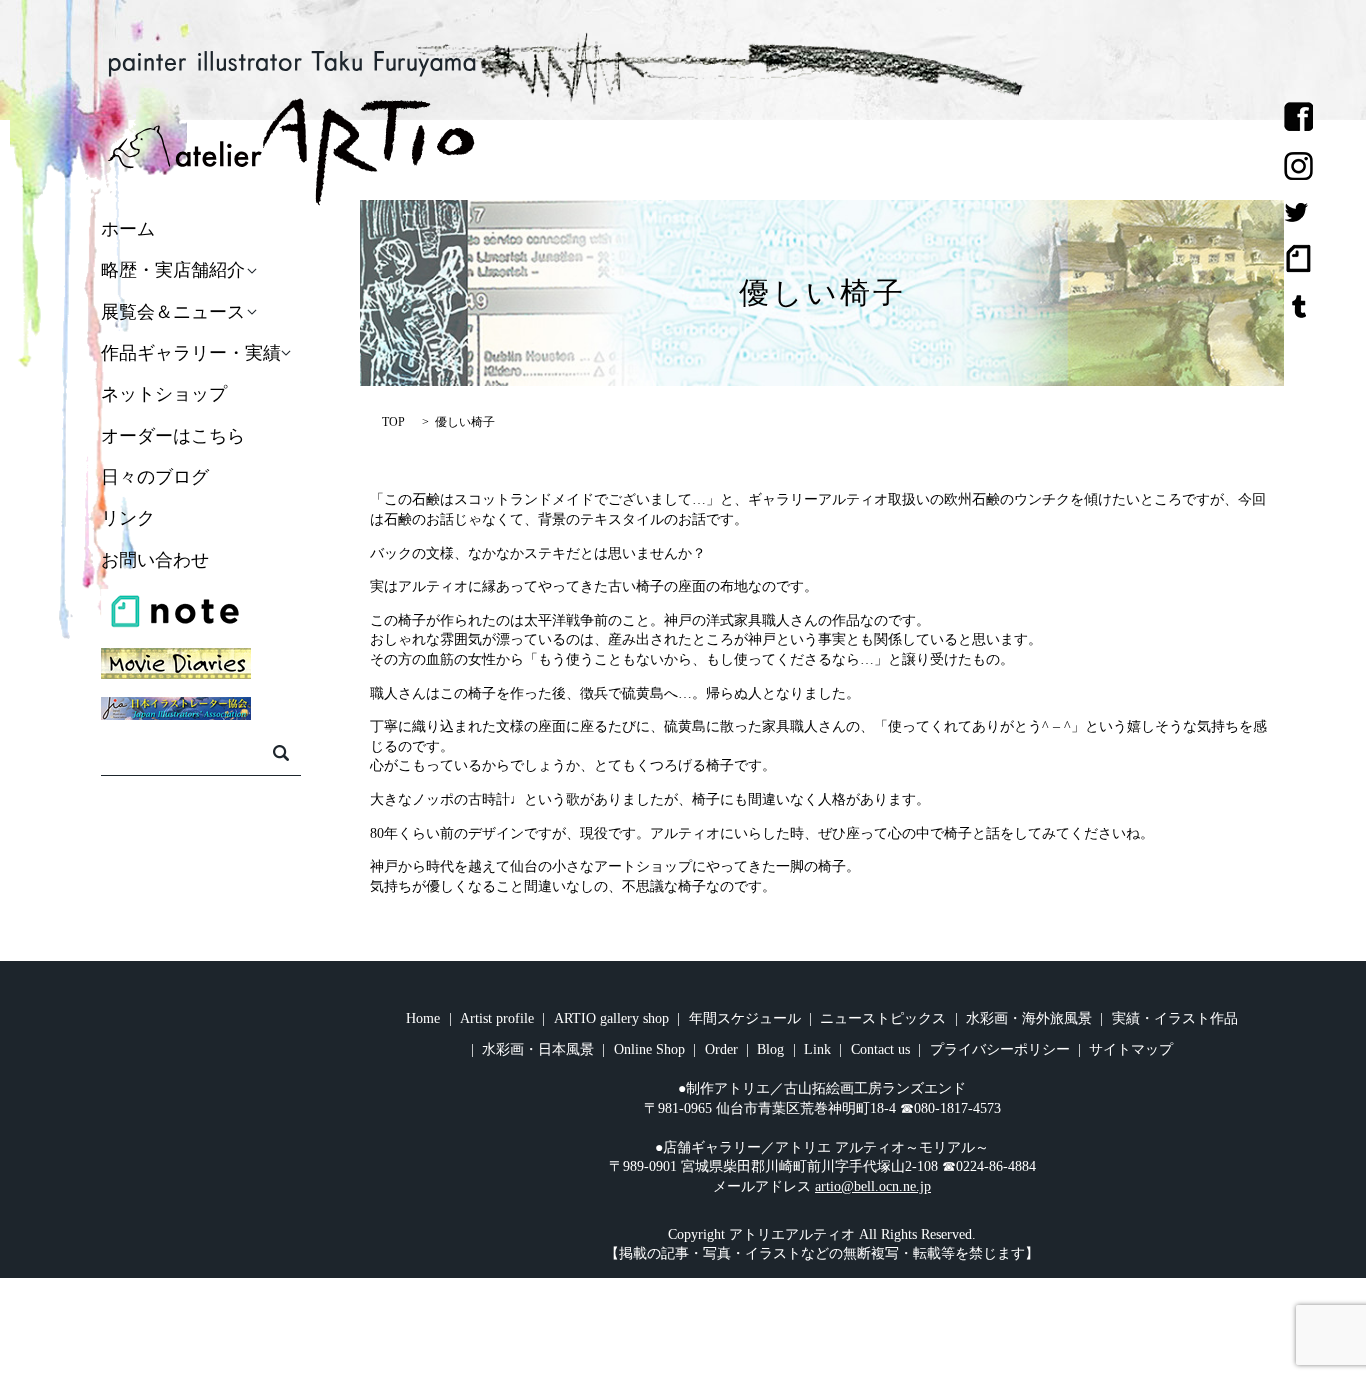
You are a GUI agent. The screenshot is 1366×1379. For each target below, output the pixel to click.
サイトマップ (1131, 1049)
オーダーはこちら (173, 436)
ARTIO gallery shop (611, 1018)
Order (721, 1049)
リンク (128, 519)
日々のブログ (155, 477)
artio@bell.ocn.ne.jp (873, 1186)
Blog (770, 1049)
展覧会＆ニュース (173, 312)
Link (817, 1049)
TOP (393, 422)
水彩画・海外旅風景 (1029, 1018)
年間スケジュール (745, 1018)
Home (423, 1018)
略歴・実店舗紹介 (173, 271)
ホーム (128, 229)
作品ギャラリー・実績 (191, 353)
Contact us (880, 1049)
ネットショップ (164, 395)
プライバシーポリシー (1000, 1049)
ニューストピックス (883, 1018)
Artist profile (497, 1018)
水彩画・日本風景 (538, 1049)
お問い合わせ (155, 560)
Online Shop (649, 1049)
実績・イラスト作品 (1175, 1018)
